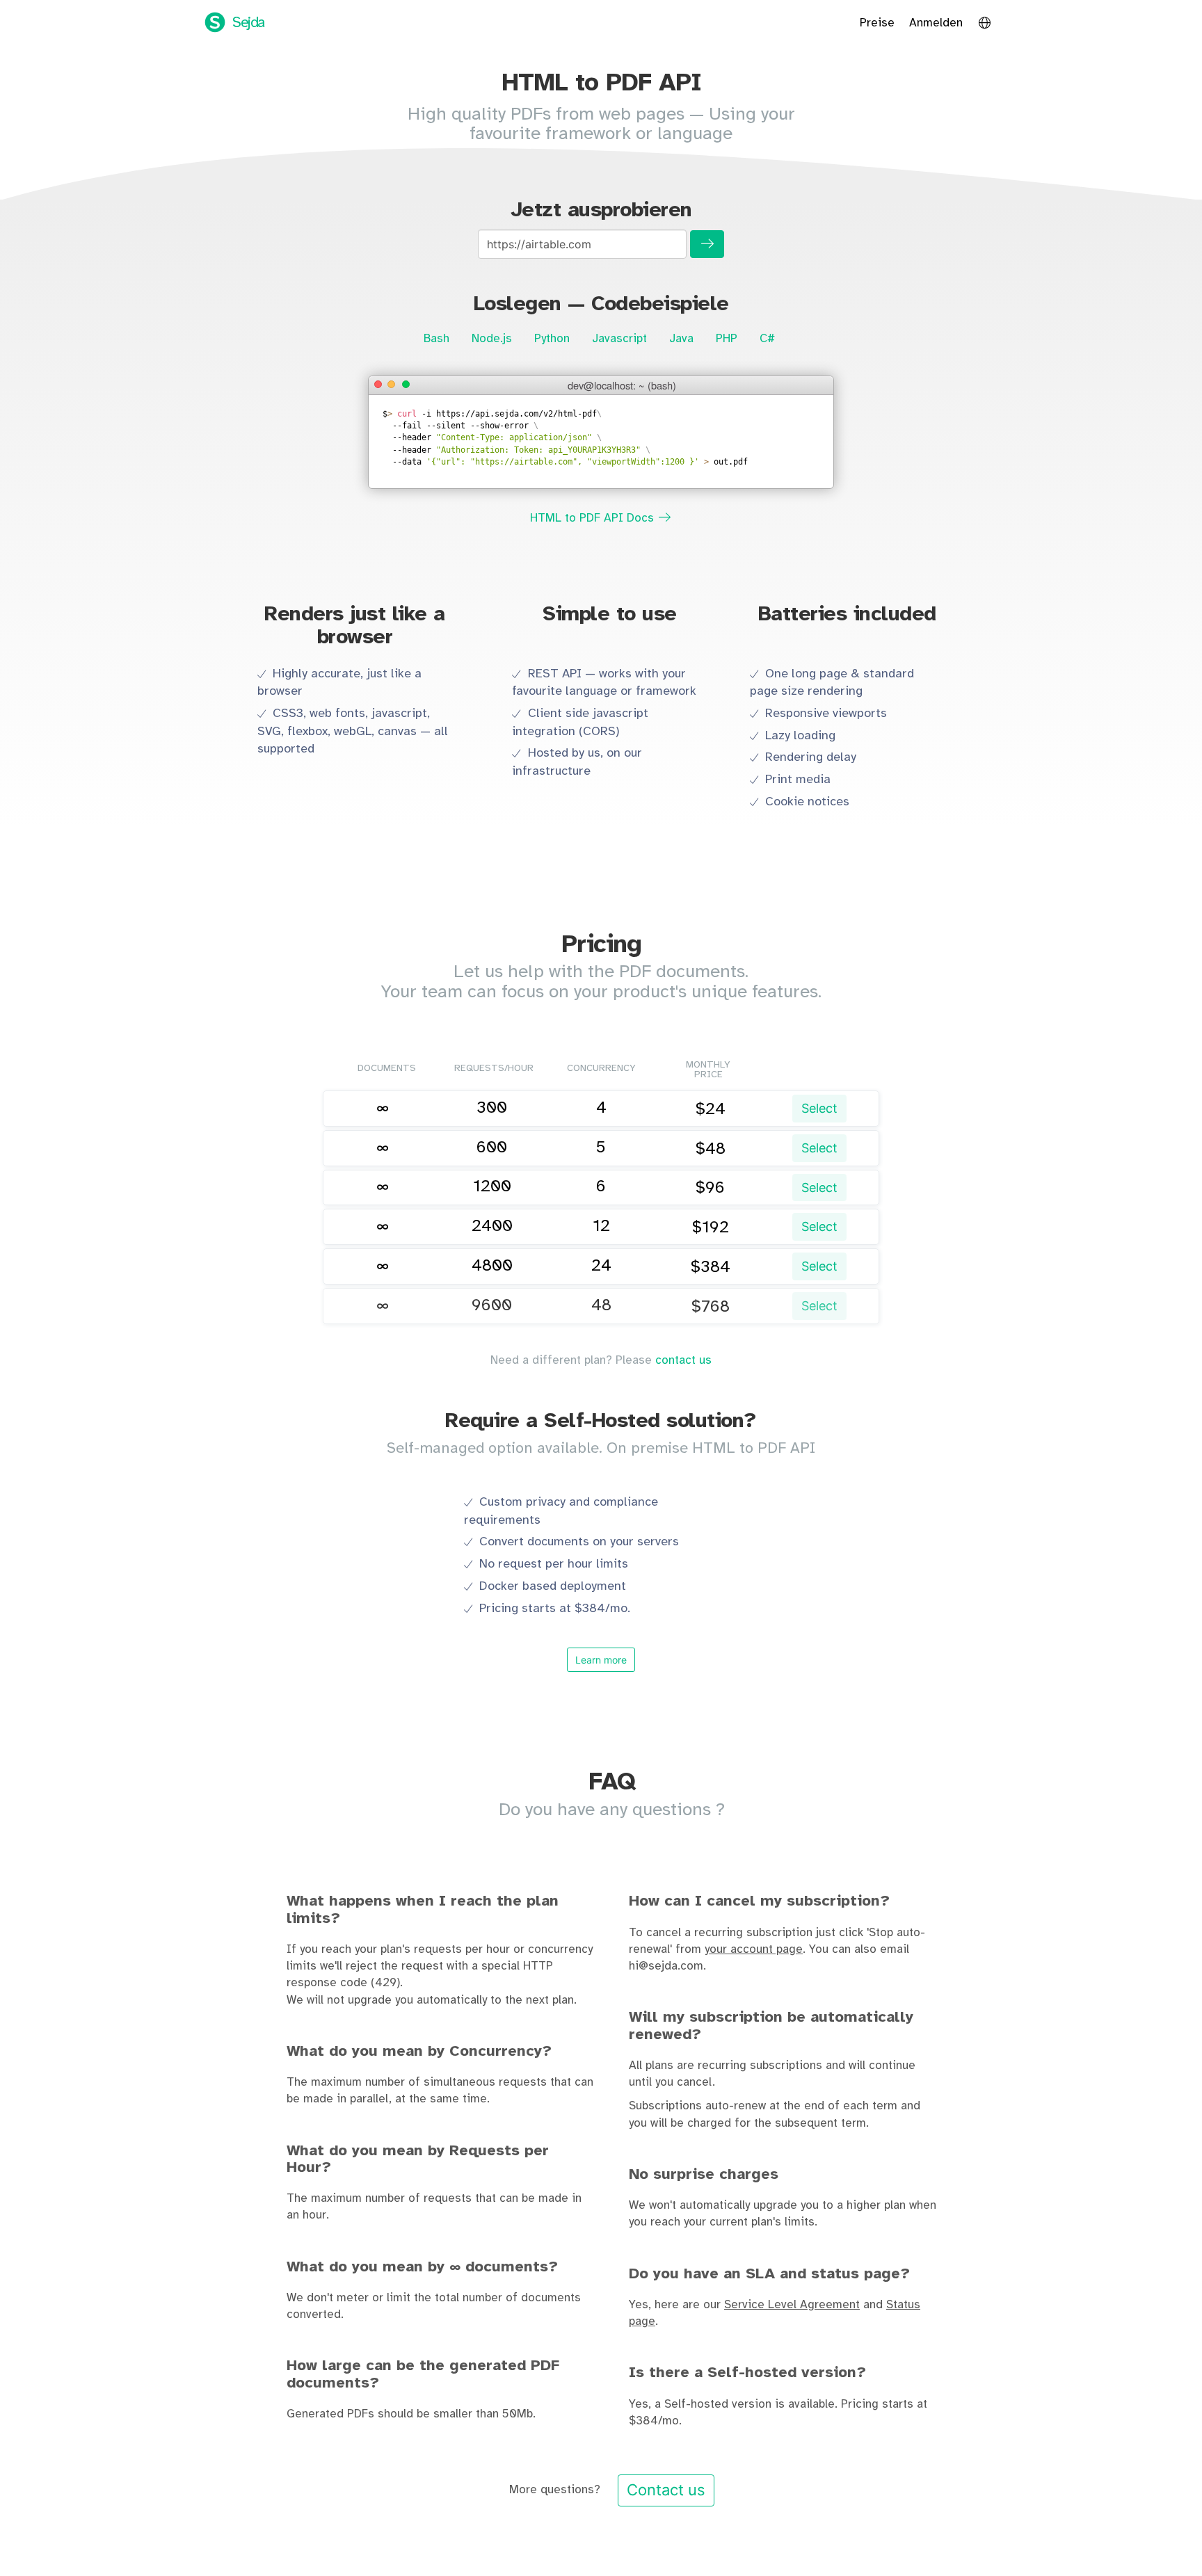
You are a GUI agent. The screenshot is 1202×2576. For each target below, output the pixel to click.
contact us (683, 1360)
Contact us (666, 2490)
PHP (727, 339)
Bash (436, 339)
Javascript (619, 339)
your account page (754, 1949)
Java (681, 339)
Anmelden (936, 23)
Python (552, 339)
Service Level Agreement (792, 2305)
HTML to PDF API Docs (594, 518)
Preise (877, 23)
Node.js (492, 339)
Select (819, 1108)
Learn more (601, 1660)
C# (767, 339)
